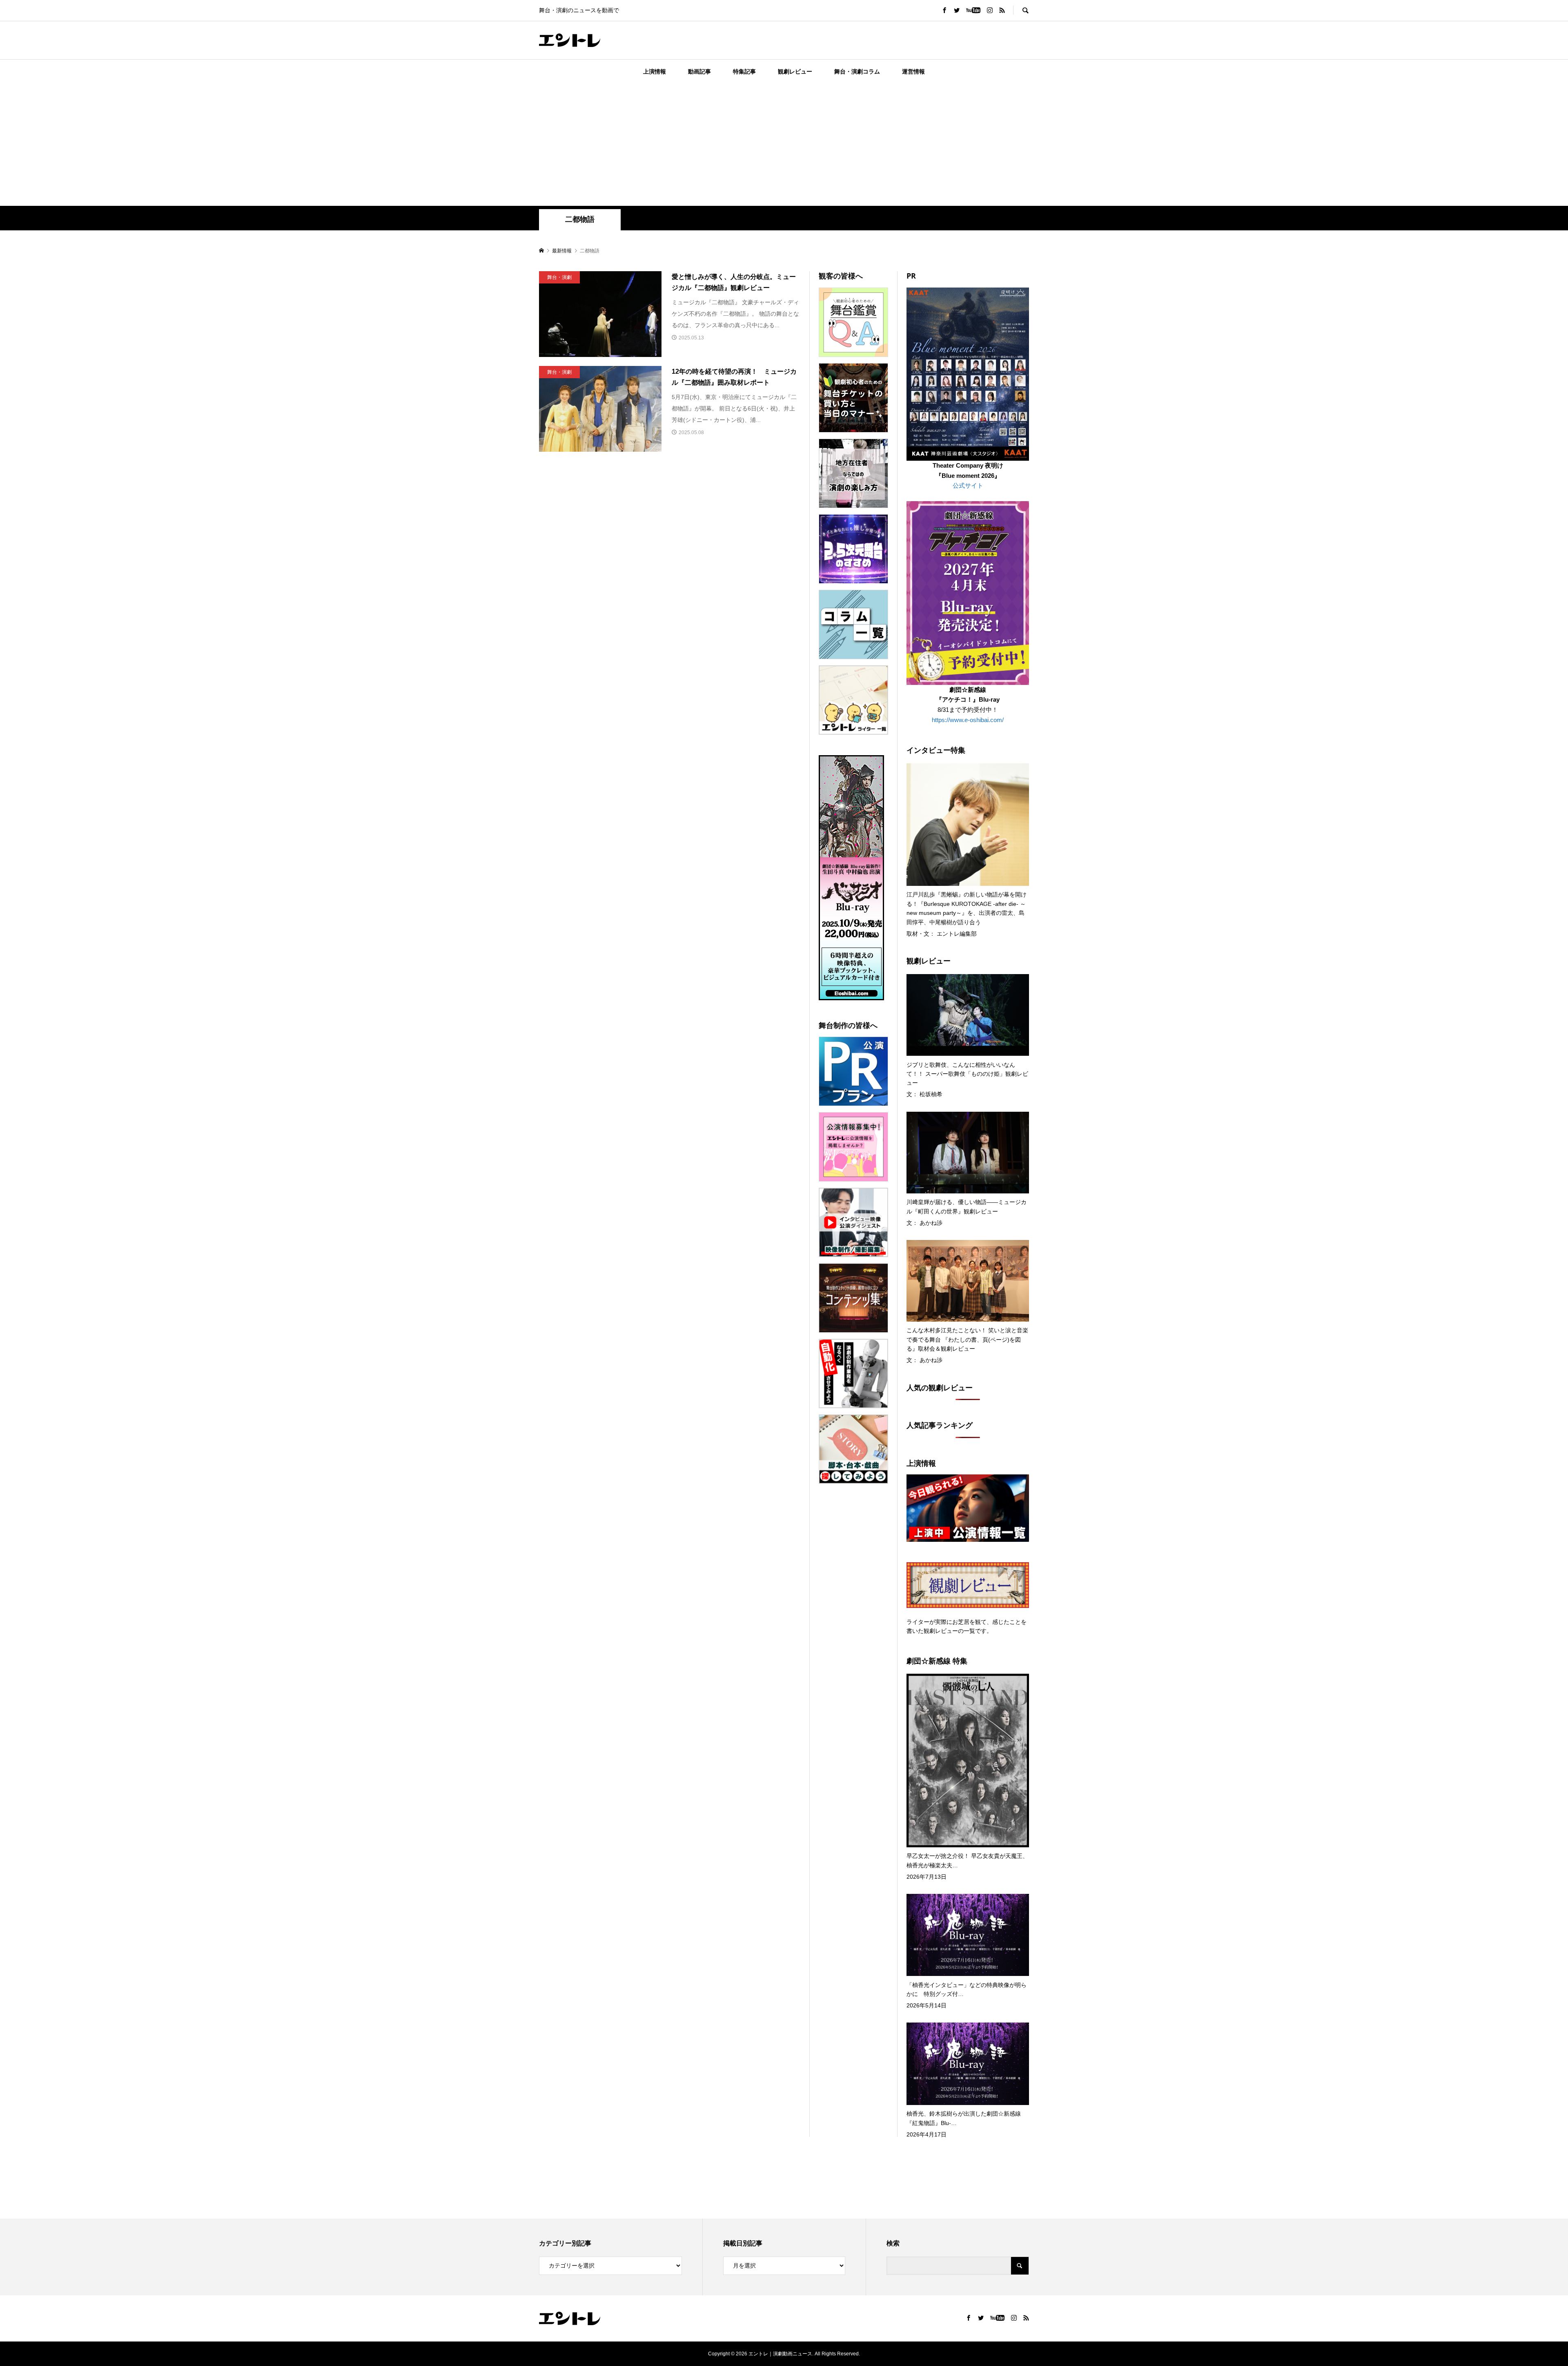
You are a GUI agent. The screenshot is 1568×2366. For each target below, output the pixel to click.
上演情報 (655, 71)
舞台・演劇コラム (857, 71)
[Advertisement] (784, 145)
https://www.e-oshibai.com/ (968, 720)
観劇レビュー (795, 71)
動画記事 (699, 71)
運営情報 (913, 71)
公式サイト (968, 485)
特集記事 (744, 71)
